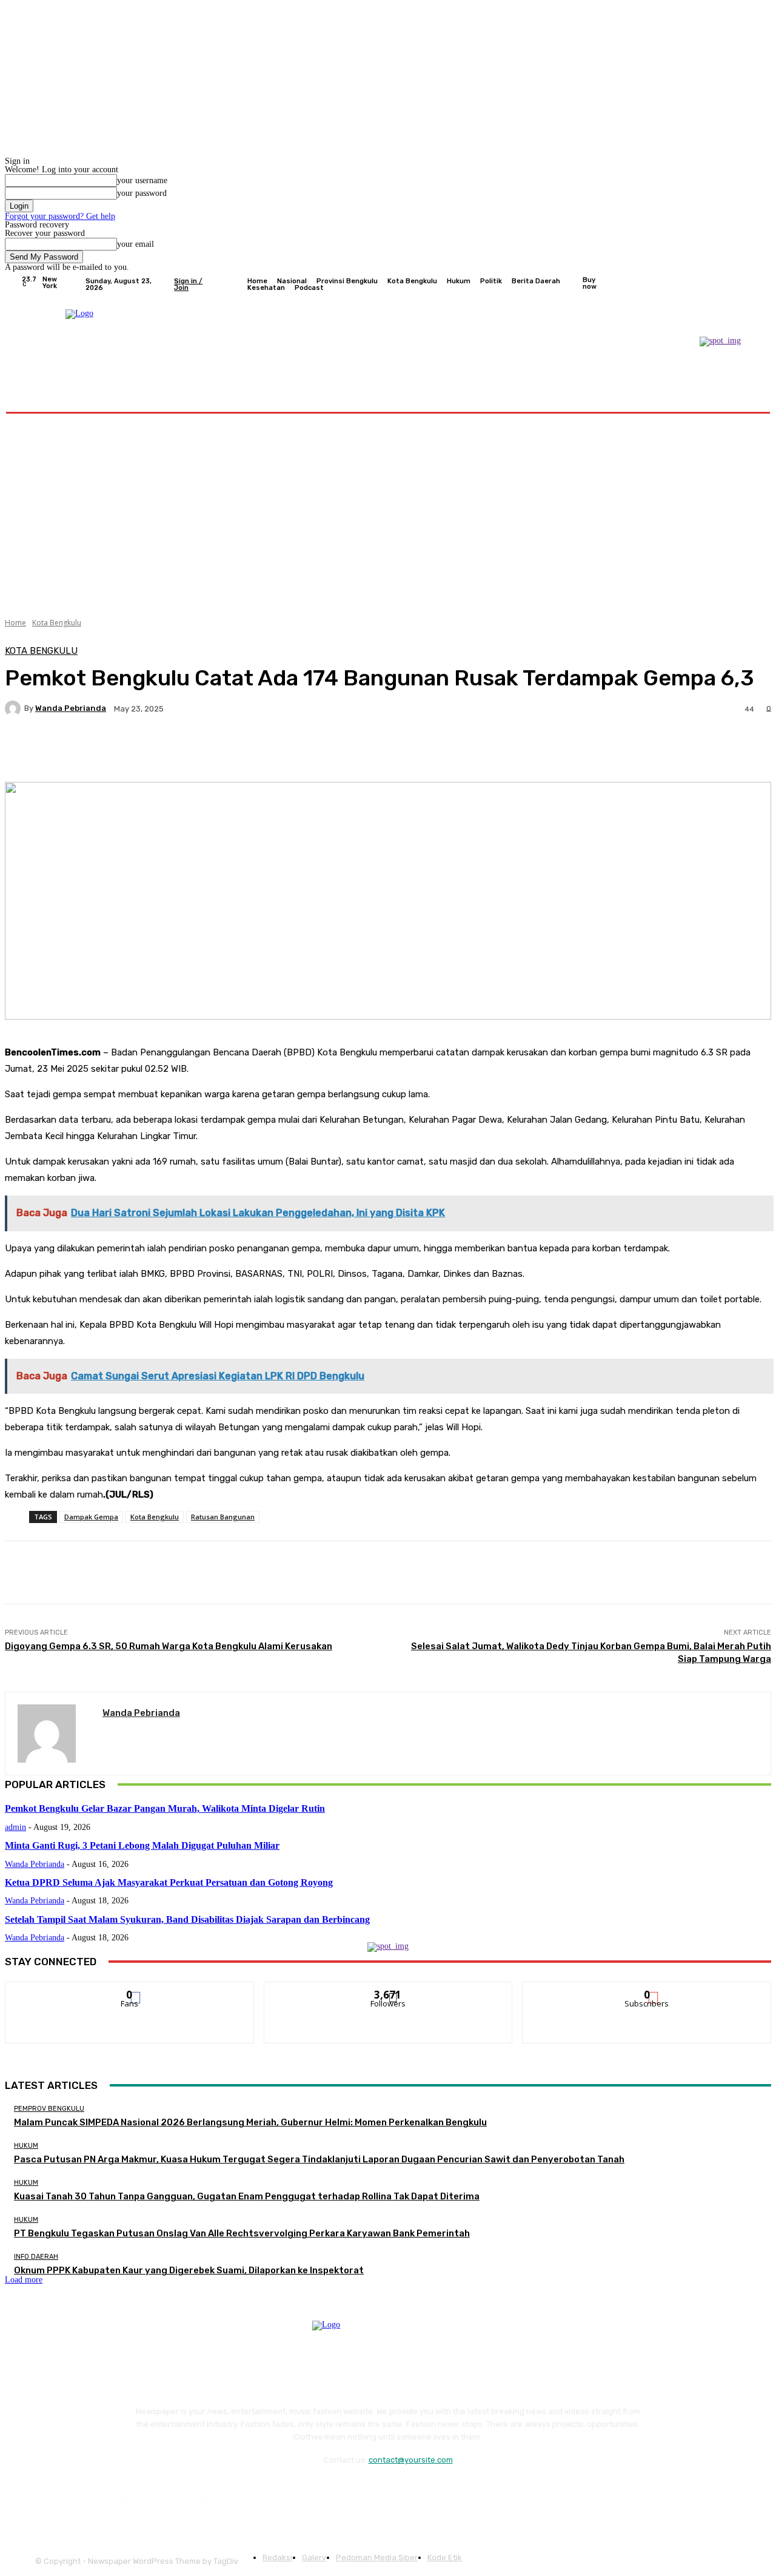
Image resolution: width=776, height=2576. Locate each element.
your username (142, 180)
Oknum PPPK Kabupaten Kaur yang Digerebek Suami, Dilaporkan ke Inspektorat (189, 2270)
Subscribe (647, 1991)
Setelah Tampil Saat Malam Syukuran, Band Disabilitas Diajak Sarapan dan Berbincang (187, 1919)
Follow (388, 1991)
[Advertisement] (388, 511)
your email (135, 244)
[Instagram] (704, 284)
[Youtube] (748, 284)
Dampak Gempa (91, 1517)
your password (142, 193)
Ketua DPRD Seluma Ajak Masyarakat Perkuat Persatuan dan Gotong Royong (169, 1882)
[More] (312, 751)
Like (130, 1991)
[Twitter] (719, 284)
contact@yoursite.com (411, 2460)
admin (15, 1827)
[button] (741, 397)
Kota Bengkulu (57, 623)
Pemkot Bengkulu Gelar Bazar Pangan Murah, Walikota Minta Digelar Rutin (165, 1808)
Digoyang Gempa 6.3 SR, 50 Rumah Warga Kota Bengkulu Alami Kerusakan (169, 1646)
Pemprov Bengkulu (49, 2109)
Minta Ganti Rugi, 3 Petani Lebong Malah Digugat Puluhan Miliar (142, 1845)
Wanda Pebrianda (71, 708)
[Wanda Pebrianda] (15, 708)
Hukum (26, 2146)
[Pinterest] (148, 2491)
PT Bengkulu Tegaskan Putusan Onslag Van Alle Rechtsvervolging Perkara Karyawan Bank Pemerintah (242, 2233)
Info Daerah (36, 2257)
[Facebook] (690, 284)
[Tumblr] (215, 2491)
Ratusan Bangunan (223, 1517)
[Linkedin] (114, 2491)
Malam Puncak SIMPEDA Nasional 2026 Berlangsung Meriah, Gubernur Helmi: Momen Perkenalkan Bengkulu (250, 2122)
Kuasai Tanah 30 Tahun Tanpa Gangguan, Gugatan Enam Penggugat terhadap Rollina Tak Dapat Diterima (247, 2196)
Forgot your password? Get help (60, 216)
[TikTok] (182, 2491)
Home (15, 623)
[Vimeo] (734, 284)
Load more (24, 2280)
